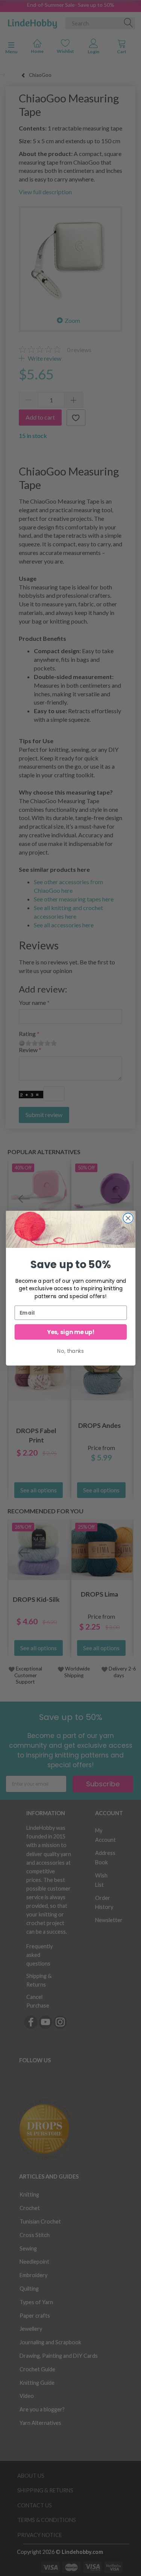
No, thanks (70, 1351)
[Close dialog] (128, 1218)
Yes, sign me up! (70, 1332)
